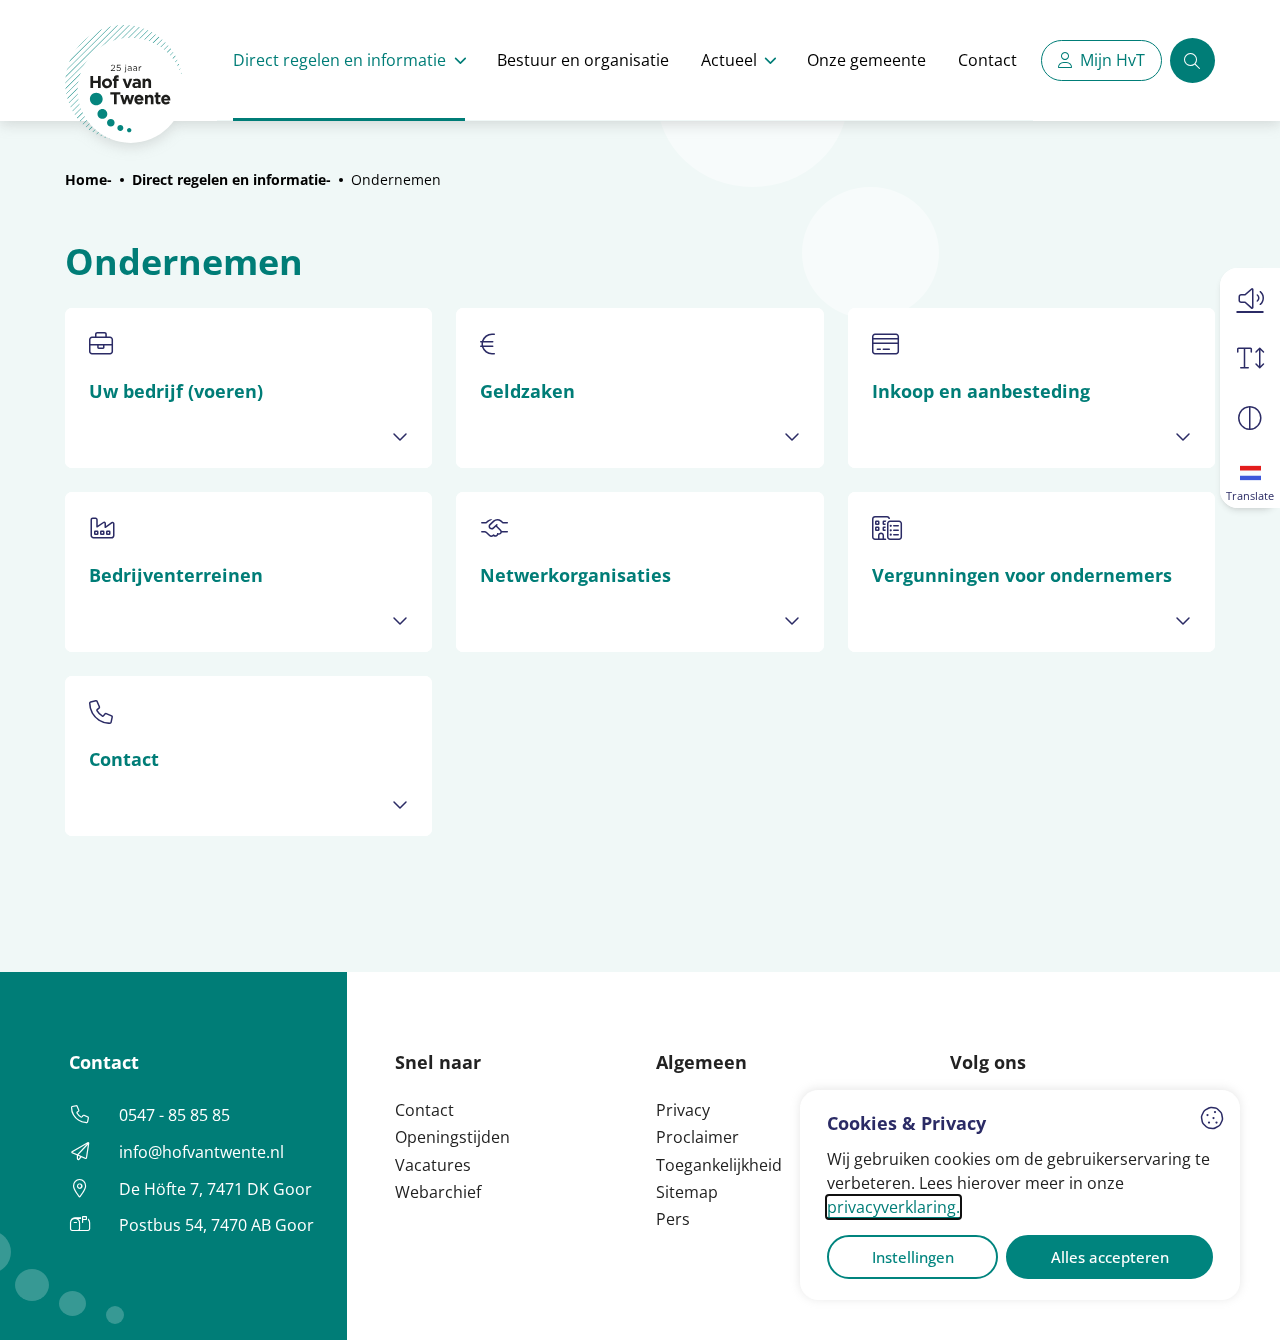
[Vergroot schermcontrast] (1250, 418)
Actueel (729, 60)
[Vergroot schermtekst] (1250, 358)
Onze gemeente (866, 60)
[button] (1250, 298)
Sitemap (687, 1192)
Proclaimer (697, 1137)
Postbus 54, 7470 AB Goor (216, 1225)
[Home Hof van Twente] (124, 84)
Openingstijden (452, 1137)
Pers (673, 1219)
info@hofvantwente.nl (201, 1152)
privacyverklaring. (893, 1207)
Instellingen (913, 1257)
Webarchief (438, 1192)
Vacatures (433, 1165)
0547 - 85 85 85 (174, 1115)
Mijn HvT (1112, 60)
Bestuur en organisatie (583, 60)
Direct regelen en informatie (339, 60)
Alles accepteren (1110, 1257)
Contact (987, 60)
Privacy (683, 1110)
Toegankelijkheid (719, 1165)
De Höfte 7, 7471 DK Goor (215, 1189)
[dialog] (1020, 1195)
